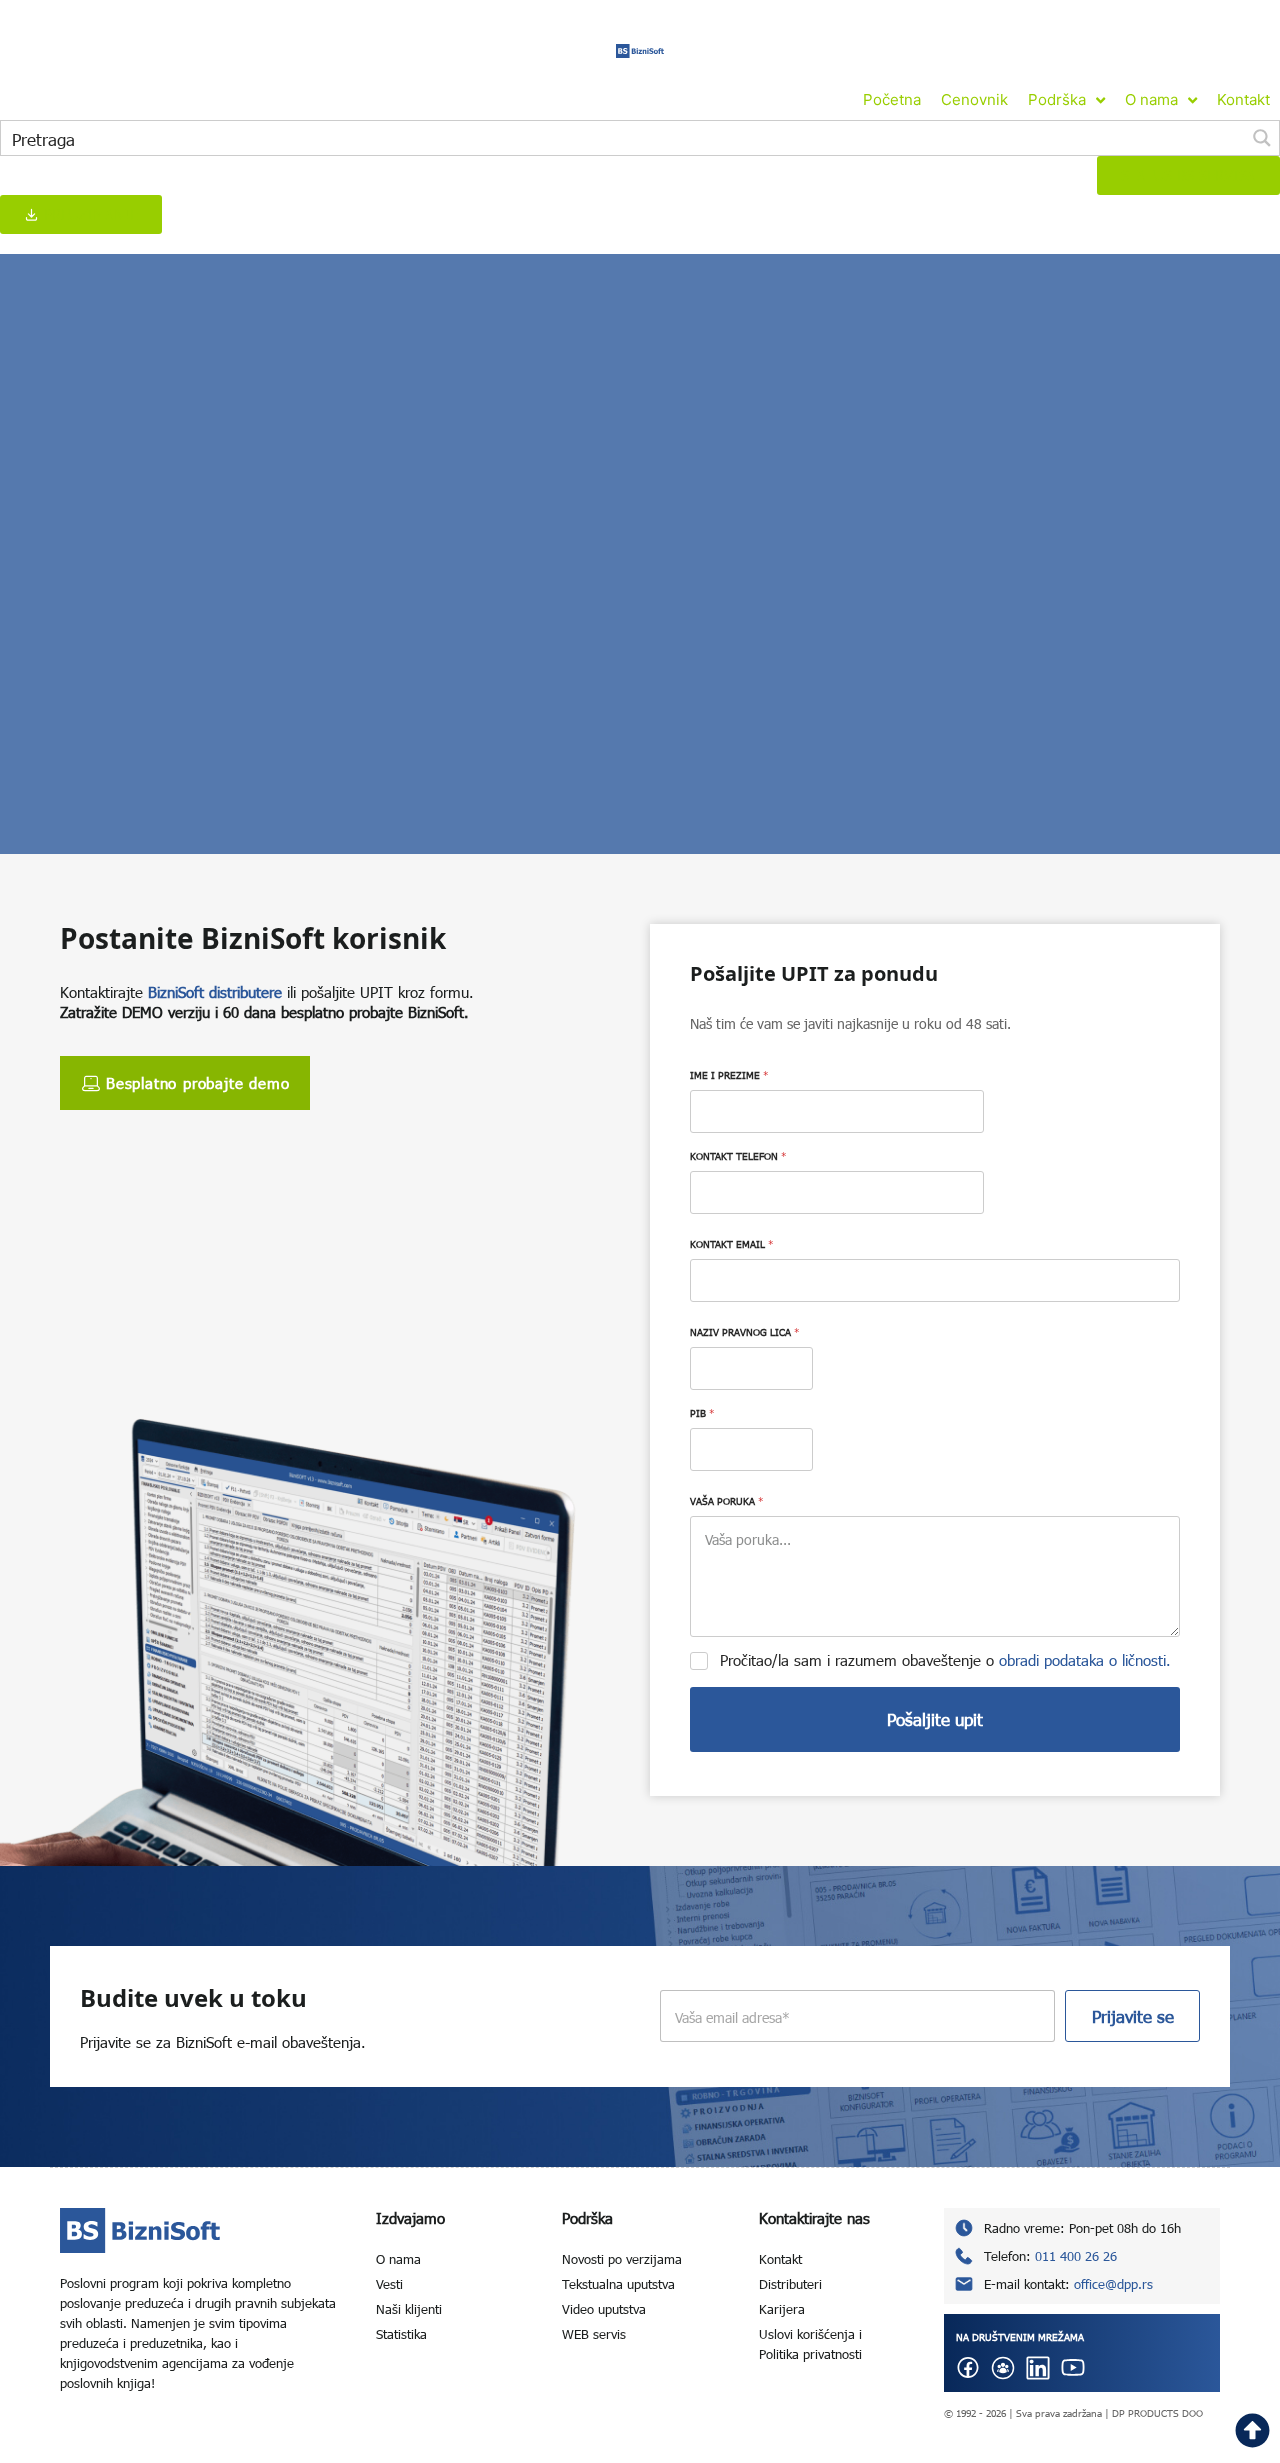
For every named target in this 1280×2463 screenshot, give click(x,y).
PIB (702, 1413)
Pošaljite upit (935, 1719)
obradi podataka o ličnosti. (1085, 1660)
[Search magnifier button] (1262, 138)
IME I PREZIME (729, 1075)
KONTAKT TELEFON (738, 1156)
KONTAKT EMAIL (731, 1244)
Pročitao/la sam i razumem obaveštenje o (945, 1660)
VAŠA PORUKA (726, 1501)
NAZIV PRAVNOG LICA (744, 1332)
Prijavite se (1133, 2016)
